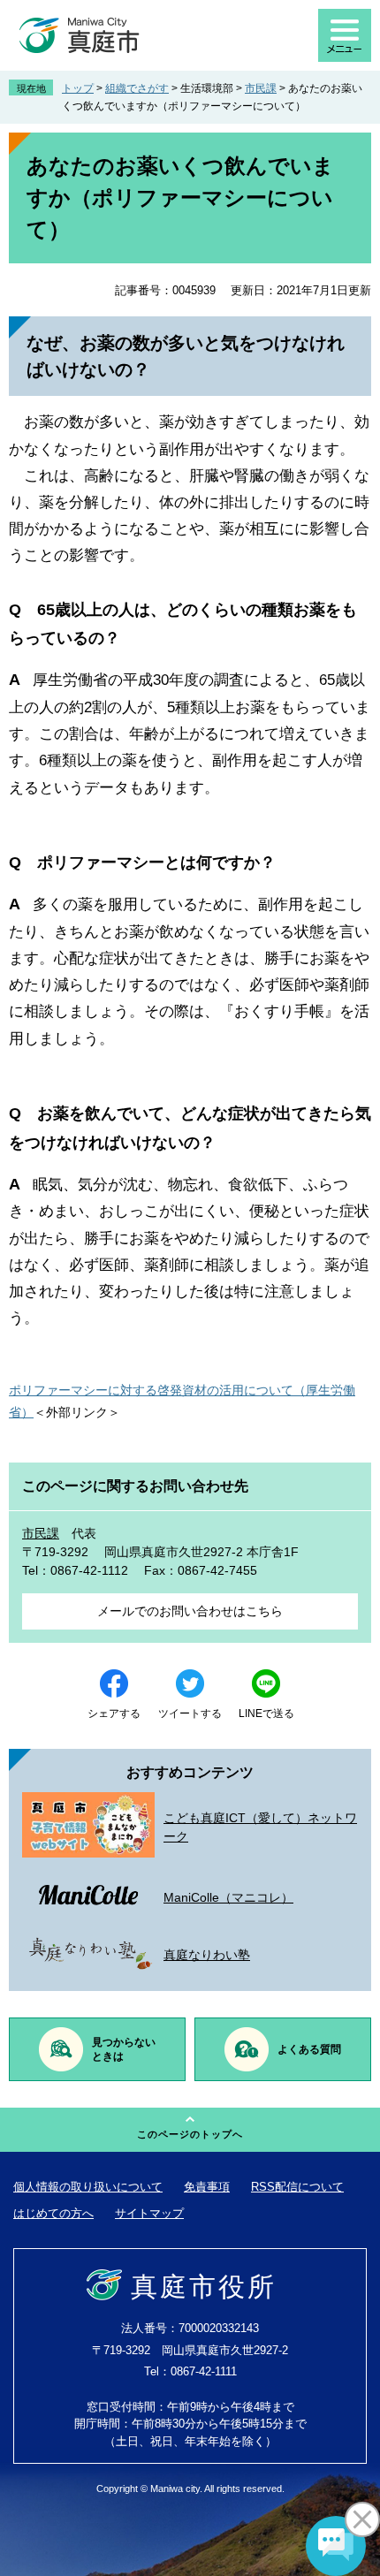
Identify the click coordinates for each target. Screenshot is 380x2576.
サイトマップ (149, 2213)
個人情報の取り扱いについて (88, 2187)
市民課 (261, 88)
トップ (78, 88)
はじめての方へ (53, 2213)
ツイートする (190, 1714)
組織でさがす (137, 88)
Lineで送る (266, 1714)
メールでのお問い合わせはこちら (190, 1611)
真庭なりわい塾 (207, 1955)
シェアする (114, 1714)
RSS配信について (297, 2187)
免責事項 (207, 2187)
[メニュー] (345, 35)
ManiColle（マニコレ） (228, 1897)
